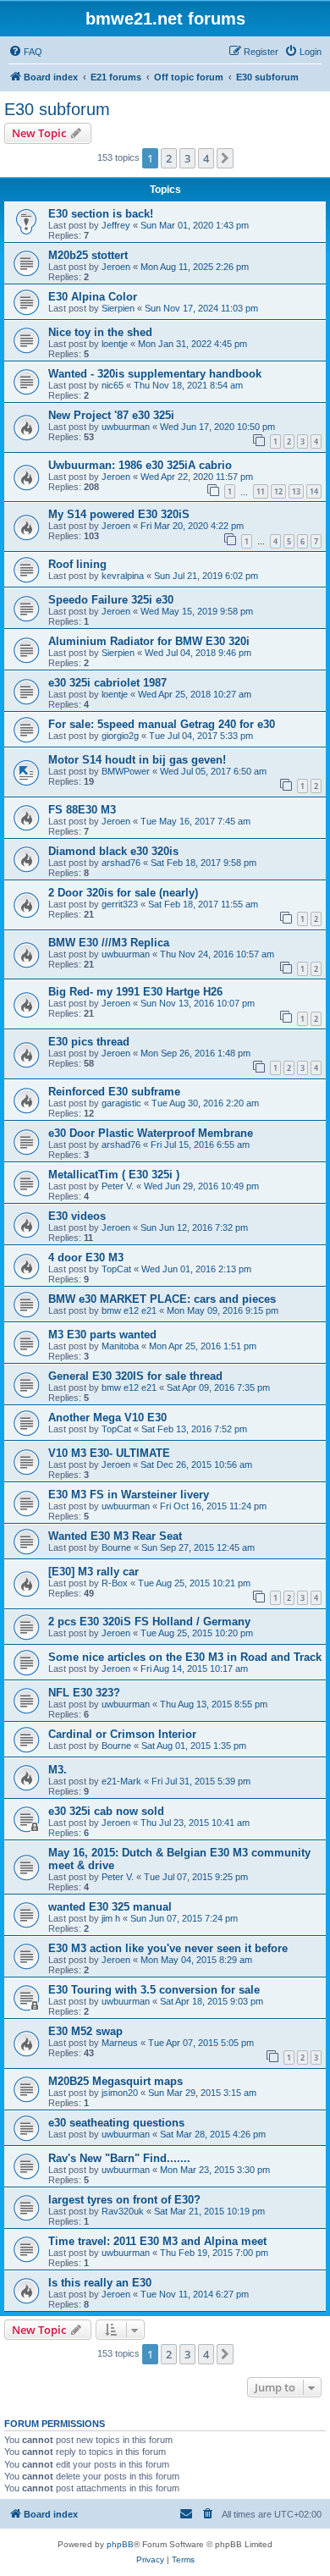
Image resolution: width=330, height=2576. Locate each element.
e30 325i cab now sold (106, 1811)
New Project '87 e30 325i (111, 415)
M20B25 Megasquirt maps (115, 2081)
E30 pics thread (89, 1042)
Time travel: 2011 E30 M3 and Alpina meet (157, 2241)
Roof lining (77, 564)
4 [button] (206, 158)
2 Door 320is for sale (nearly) (123, 893)
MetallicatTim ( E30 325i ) (114, 1175)
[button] (225, 158)
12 (278, 491)
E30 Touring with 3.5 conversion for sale (154, 1990)
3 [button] (187, 158)
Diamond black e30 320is (113, 851)
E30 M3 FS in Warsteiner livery (129, 1495)
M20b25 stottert (88, 255)
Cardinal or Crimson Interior (122, 1734)
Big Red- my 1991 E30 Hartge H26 (135, 992)
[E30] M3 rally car (93, 1572)
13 (296, 491)
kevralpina (123, 576)
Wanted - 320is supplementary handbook (155, 374)
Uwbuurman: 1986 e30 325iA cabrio (140, 465)
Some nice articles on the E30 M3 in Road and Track (185, 1657)
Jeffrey (116, 225)
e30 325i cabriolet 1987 (107, 683)
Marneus (120, 2043)
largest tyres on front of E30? (124, 2200)
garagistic (121, 1103)
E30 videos (77, 1216)
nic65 (113, 385)
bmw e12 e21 (129, 1310)
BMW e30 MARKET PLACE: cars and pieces (162, 1299)
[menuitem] (25, 52)
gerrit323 (120, 904)
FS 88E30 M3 (82, 810)
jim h (111, 1918)
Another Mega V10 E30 (107, 1418)
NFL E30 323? (84, 1693)
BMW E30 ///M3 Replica (109, 943)
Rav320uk (123, 2211)
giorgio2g (120, 736)
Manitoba (120, 1346)
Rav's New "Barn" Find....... (119, 2158)
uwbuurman (126, 427)
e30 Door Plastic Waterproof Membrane (151, 1133)
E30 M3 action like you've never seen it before (168, 1948)
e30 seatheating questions (116, 2123)
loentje (115, 344)
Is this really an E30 (100, 2283)
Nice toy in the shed (100, 332)
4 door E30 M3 (86, 1258)
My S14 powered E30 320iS (119, 514)
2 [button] (169, 158)
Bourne (116, 1547)
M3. (58, 1770)
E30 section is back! (101, 214)
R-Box (115, 1583)
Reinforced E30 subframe (114, 1092)
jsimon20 (120, 2093)
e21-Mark (121, 1781)
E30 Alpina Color (93, 297)
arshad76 (121, 863)
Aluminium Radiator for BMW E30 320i (149, 641)
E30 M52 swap (85, 2031)
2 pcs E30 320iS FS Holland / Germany (149, 1622)
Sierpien (118, 308)
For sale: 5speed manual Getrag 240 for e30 (162, 724)
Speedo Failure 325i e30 (111, 600)
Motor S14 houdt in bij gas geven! (137, 760)
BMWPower (126, 771)
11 (261, 491)
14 (314, 491)
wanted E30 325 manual (110, 1907)
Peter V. (118, 1186)
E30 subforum (57, 109)
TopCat (116, 1269)
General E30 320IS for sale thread (135, 1376)
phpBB (120, 2544)
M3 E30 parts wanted (102, 1335)
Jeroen (116, 267)
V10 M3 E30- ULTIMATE (109, 1453)
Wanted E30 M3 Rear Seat (115, 1536)
